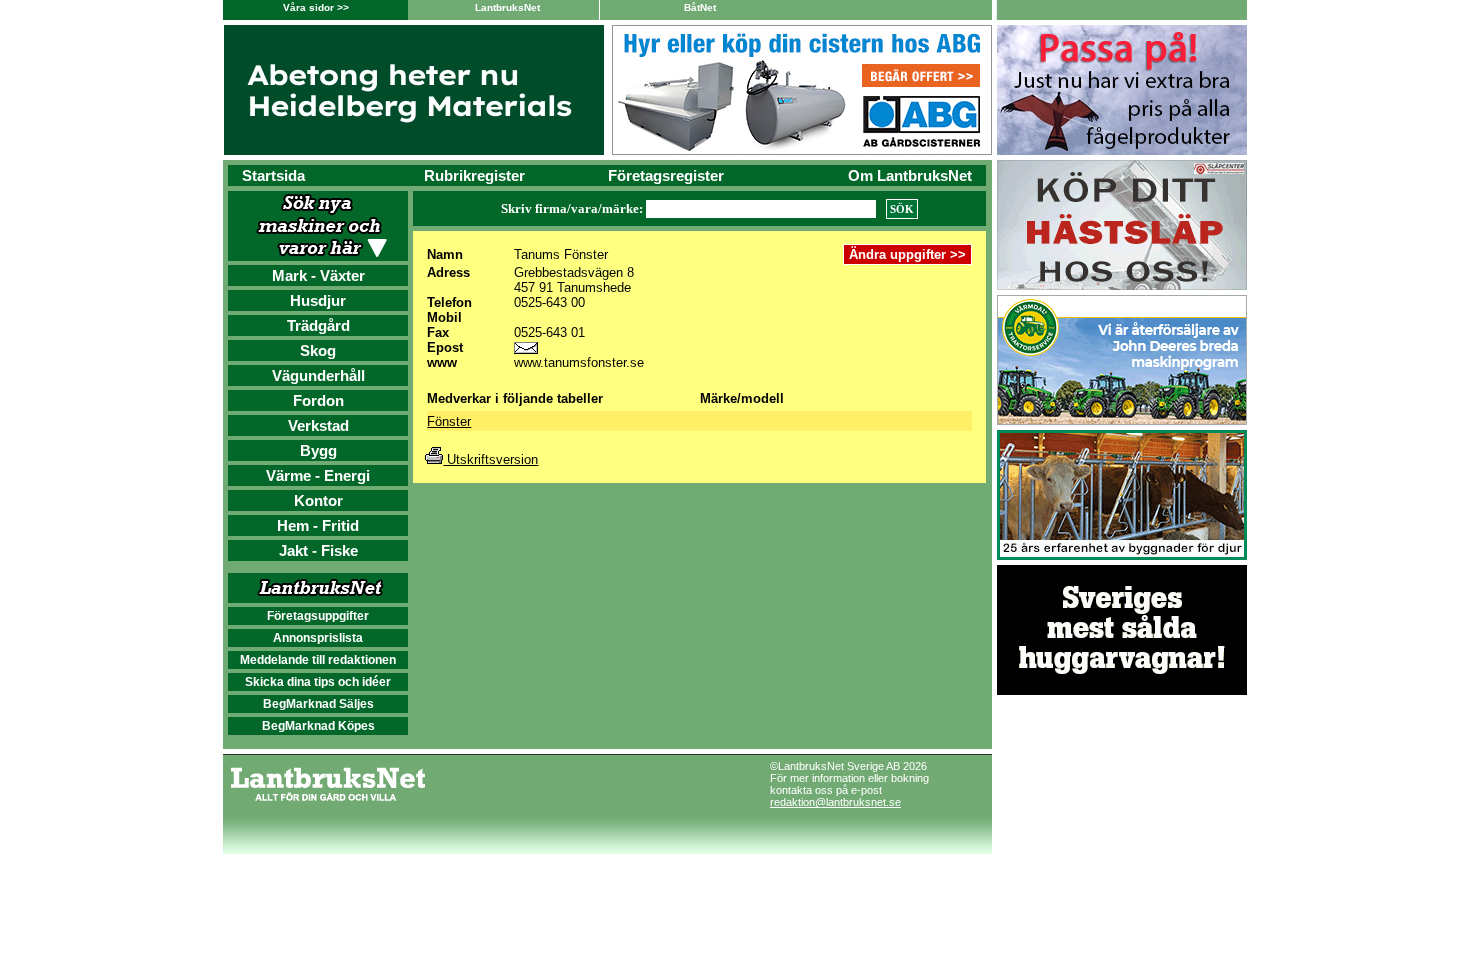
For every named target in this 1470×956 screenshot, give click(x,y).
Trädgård (318, 325)
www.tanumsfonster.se (579, 362)
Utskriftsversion (490, 459)
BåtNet (700, 7)
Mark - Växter (318, 275)
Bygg (318, 450)
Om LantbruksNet (910, 175)
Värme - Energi (318, 475)
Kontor (318, 500)
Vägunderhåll (318, 375)
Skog (318, 350)
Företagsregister (666, 175)
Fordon (318, 400)
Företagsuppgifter (318, 616)
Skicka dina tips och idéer (318, 682)
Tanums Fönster (561, 254)
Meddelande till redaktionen (318, 660)
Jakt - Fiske (318, 550)
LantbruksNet (507, 7)
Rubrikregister (474, 175)
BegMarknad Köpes (318, 726)
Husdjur (318, 300)
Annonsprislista (318, 638)
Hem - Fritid (318, 525)
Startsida (273, 175)
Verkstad (318, 425)
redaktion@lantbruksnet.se (835, 802)
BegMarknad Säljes (318, 704)
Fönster (449, 421)
